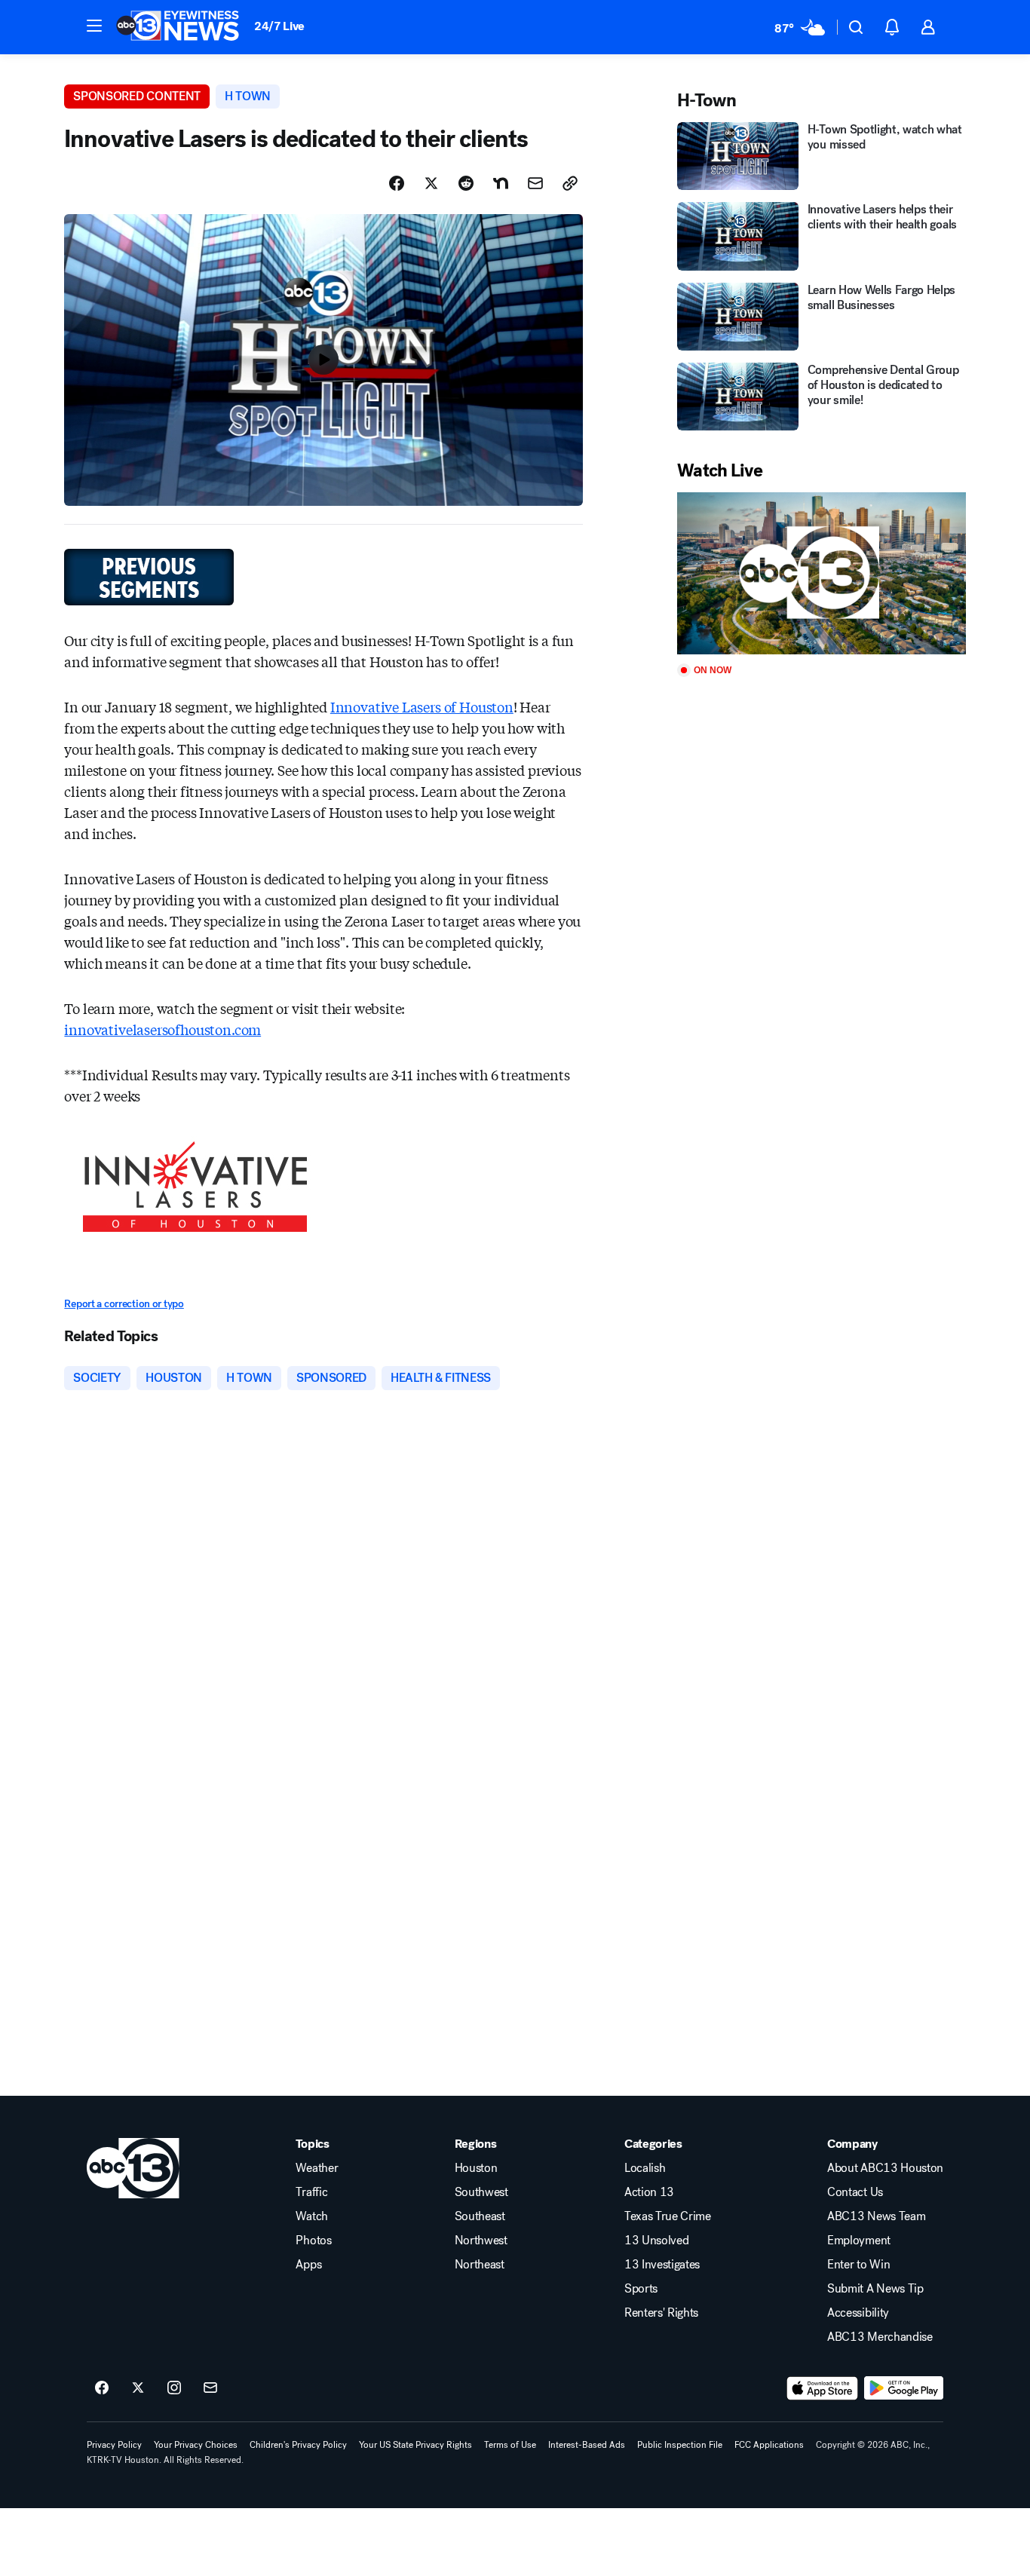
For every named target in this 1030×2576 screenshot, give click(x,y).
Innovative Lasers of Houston (422, 706)
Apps (308, 2265)
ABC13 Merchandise (880, 2337)
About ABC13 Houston (885, 2168)
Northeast (480, 2265)
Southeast (480, 2216)
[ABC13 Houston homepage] (178, 27)
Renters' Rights (661, 2313)
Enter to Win (858, 2265)
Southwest (481, 2192)
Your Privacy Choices (196, 2445)
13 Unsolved (656, 2241)
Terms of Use (510, 2445)
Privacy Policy (114, 2445)
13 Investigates (662, 2265)
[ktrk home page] (133, 2168)
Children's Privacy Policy (298, 2445)
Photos (313, 2241)
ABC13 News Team (876, 2216)
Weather (317, 2168)
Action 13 (649, 2192)
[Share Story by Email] (535, 183)
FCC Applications (769, 2445)
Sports (641, 2289)
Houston (476, 2168)
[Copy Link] (570, 183)
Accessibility (858, 2313)
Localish (645, 2168)
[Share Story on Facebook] (397, 183)
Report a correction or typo (124, 1304)
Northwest (481, 2241)
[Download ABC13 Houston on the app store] (823, 2388)
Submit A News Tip (875, 2289)
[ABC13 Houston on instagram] (174, 2388)
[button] (94, 26)
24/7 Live (279, 26)
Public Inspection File (680, 2445)
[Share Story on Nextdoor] (501, 183)
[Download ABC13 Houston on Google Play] (904, 2388)
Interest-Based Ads (587, 2445)
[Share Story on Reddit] (466, 183)
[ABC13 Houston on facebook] (102, 2388)
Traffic (311, 2192)
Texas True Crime (668, 2216)
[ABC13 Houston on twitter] (138, 2388)
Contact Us (855, 2192)
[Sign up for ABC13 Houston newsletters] (210, 2388)
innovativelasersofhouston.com (162, 1029)
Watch (311, 2216)
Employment (859, 2241)
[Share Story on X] (431, 183)
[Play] (821, 573)
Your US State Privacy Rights (415, 2445)
